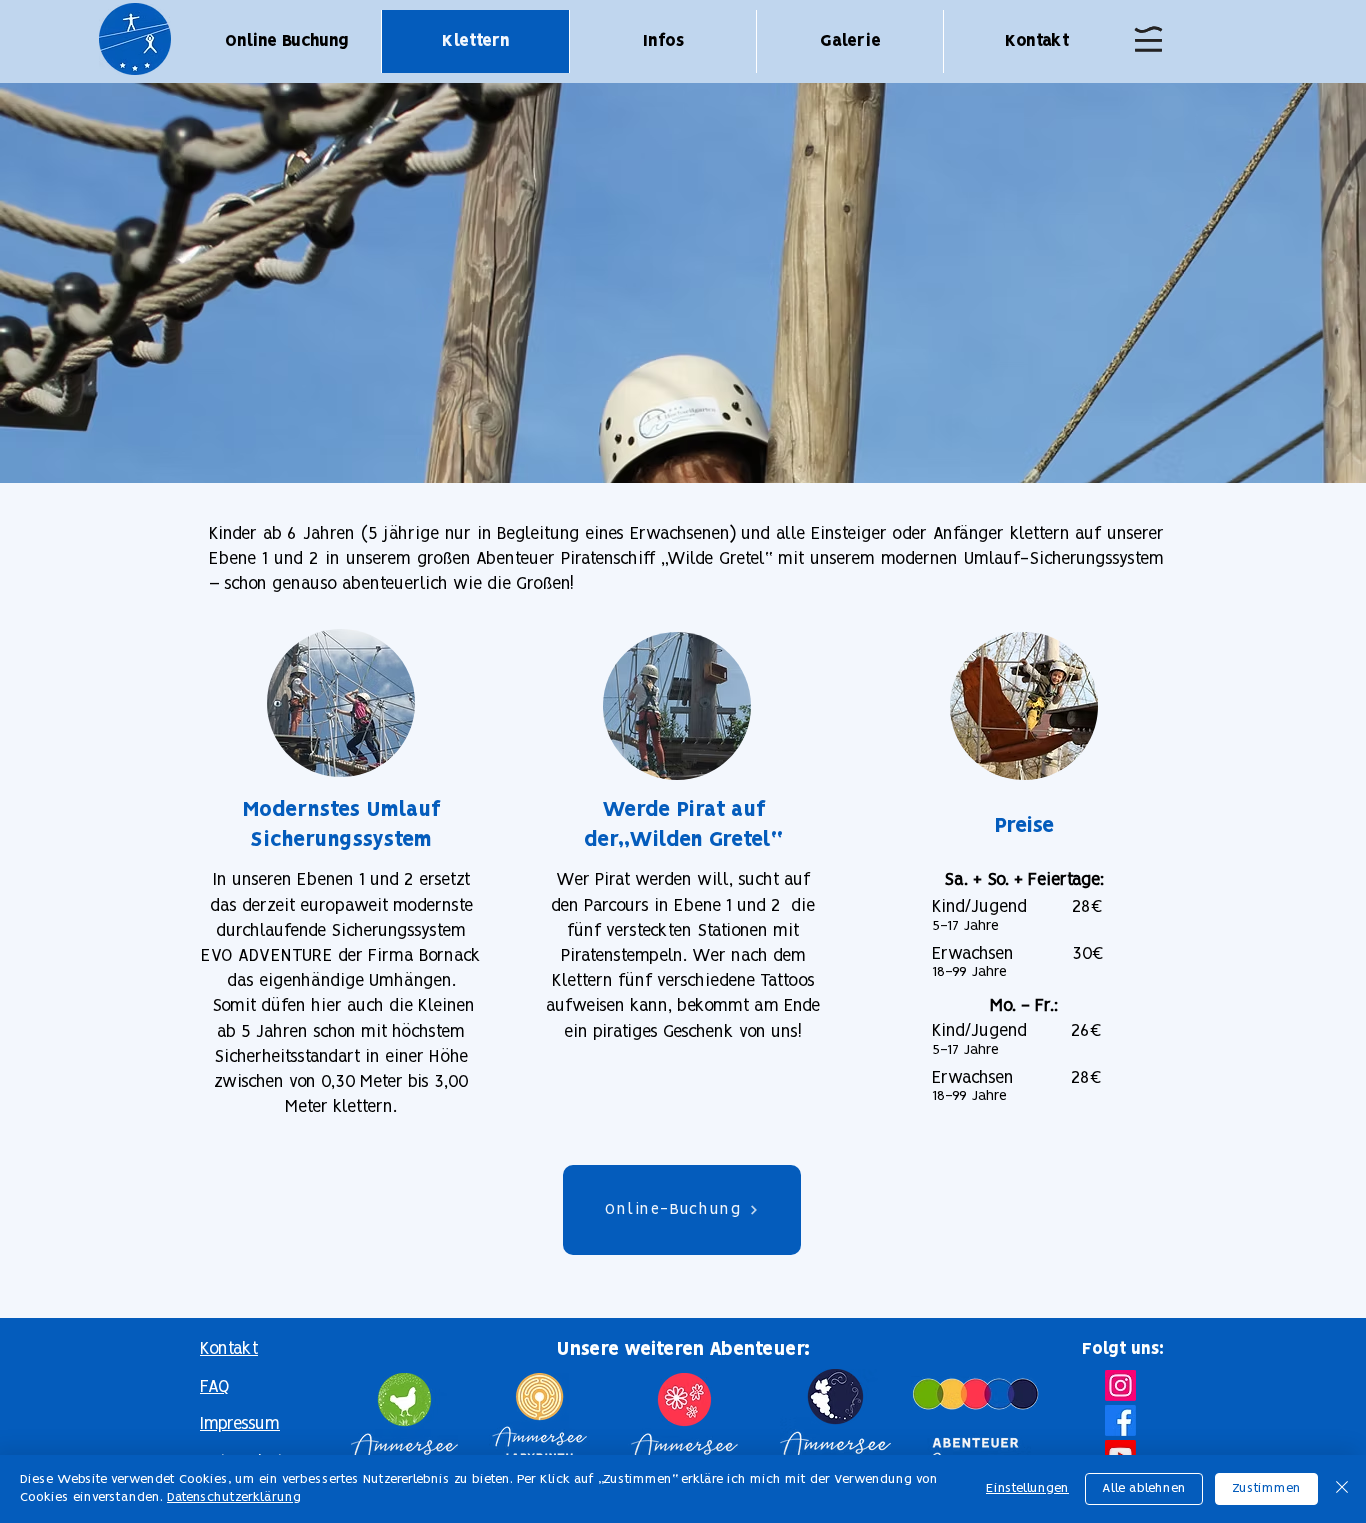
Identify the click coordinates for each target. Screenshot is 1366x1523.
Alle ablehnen (1144, 1488)
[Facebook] (1120, 1420)
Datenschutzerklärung (234, 1497)
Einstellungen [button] (1027, 1488)
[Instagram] (1120, 1385)
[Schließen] (1342, 1489)
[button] (1148, 39)
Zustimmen (1266, 1488)
